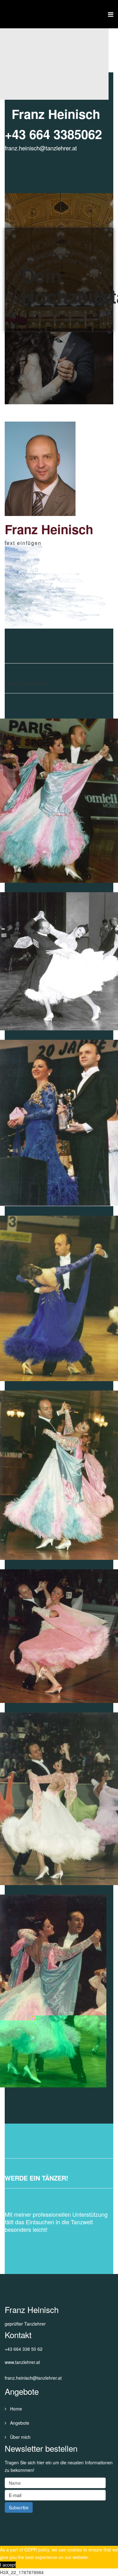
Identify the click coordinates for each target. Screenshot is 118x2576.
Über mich (20, 2437)
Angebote (19, 2423)
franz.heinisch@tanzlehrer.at (41, 148)
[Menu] (111, 14)
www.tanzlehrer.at (22, 2362)
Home (15, 2409)
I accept (8, 2565)
